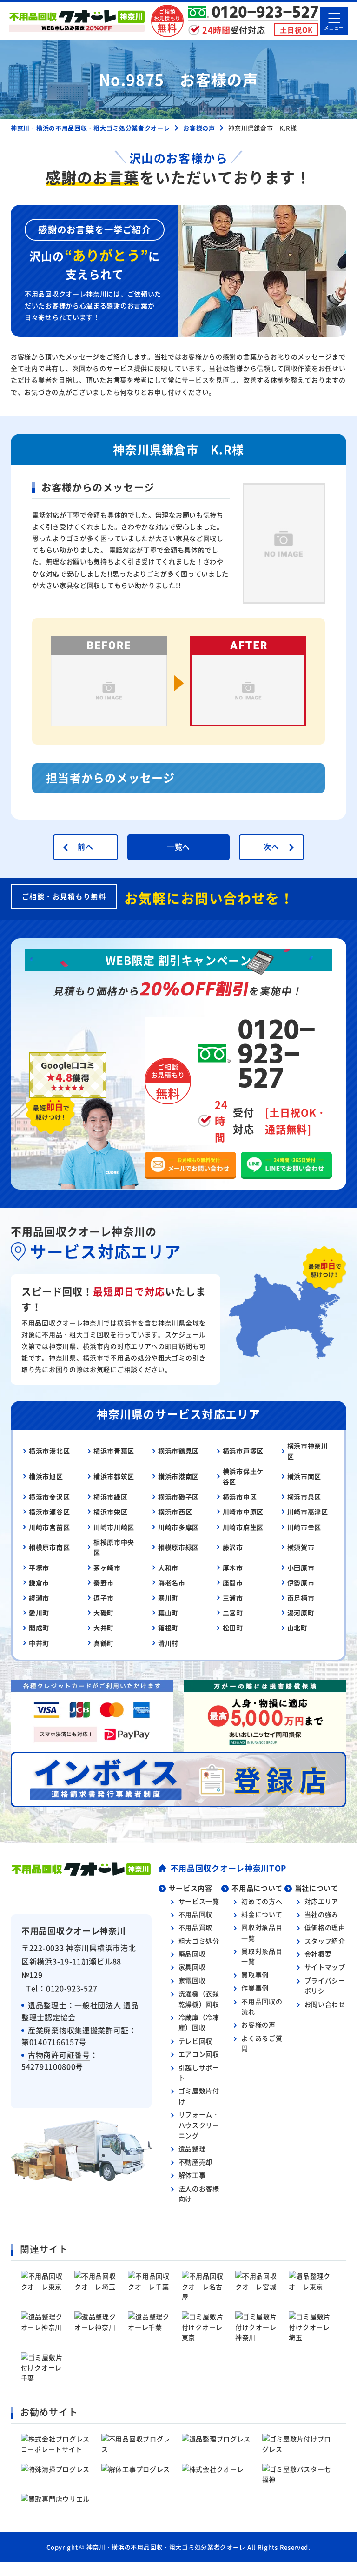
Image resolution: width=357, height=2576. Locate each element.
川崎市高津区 (308, 1512)
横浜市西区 (175, 1512)
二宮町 (233, 1613)
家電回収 (192, 1980)
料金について (262, 1914)
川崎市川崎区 (114, 1527)
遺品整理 (192, 2148)
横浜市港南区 (178, 1476)
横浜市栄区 (111, 1512)
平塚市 (39, 1567)
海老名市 (172, 1582)
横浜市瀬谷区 (49, 1512)
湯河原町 (301, 1613)
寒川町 (168, 1598)
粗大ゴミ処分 (199, 1941)
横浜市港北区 (49, 1451)
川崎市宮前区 (49, 1527)
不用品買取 (196, 1927)
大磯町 (104, 1613)
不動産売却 (196, 2162)
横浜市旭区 (46, 1476)
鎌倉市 (39, 1582)
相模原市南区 (49, 1547)
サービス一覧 (199, 1901)
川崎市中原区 (243, 1512)
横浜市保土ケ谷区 (243, 1476)
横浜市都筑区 (114, 1476)
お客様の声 (258, 2024)
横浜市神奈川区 (308, 1451)
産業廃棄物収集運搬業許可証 (78, 2030)
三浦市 (233, 1598)
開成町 (39, 1628)
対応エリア (322, 1901)
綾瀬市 (39, 1598)
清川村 (168, 1643)
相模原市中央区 (114, 1547)
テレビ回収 (196, 2041)
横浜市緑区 (111, 1497)
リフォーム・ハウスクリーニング (199, 2125)
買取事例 (255, 1975)
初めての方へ (262, 1901)
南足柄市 (301, 1598)
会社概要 (318, 1954)
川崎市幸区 (304, 1527)
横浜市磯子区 (178, 1497)
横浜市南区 (304, 1476)
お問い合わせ (325, 2004)
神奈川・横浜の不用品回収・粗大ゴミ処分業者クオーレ (166, 2547)
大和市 (168, 1567)
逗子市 (104, 1598)
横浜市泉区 (304, 1497)
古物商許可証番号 (59, 2055)
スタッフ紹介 (325, 1941)
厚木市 (233, 1567)
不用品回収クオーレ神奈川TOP (229, 1868)
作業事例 (255, 1988)
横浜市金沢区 (49, 1497)
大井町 (104, 1628)
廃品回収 (192, 1954)
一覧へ (178, 847)
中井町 (39, 1643)
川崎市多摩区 (178, 1527)
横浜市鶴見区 (178, 1451)
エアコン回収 (199, 2054)
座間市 (233, 1582)
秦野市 (104, 1582)
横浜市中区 (240, 1497)
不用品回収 (196, 1914)
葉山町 (168, 1613)
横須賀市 (301, 1547)
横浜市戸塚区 (243, 1451)
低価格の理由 (325, 1927)
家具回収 (192, 1967)
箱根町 (168, 1628)
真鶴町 (104, 1643)
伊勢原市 (301, 1582)
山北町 (297, 1628)
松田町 (233, 1628)
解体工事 (192, 2175)
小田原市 (301, 1567)
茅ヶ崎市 (107, 1567)
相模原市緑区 (178, 1547)
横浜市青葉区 (114, 1451)
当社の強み (322, 1914)
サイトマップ (325, 1967)
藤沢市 (233, 1547)
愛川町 (39, 1613)
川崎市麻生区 (243, 1527)
